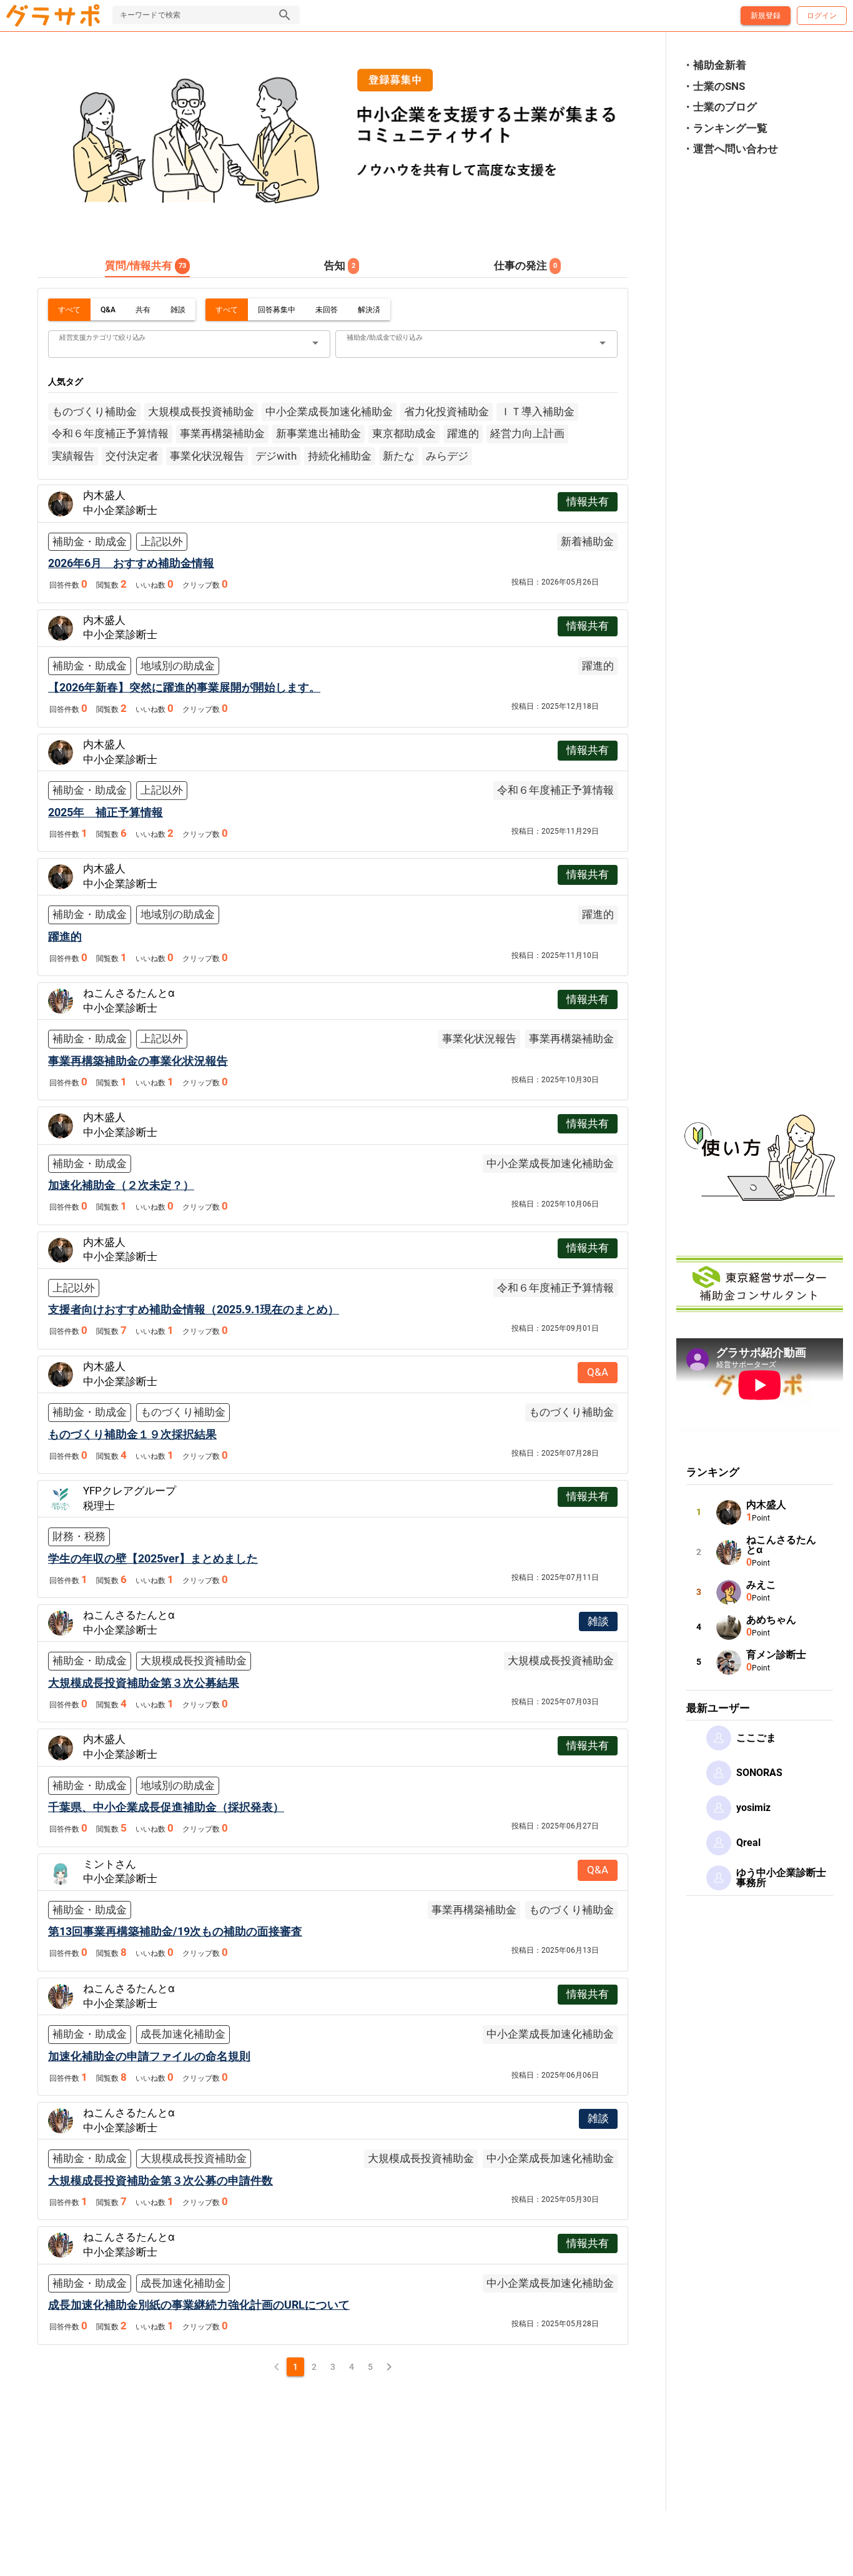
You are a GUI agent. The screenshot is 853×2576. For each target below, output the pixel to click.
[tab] (147, 266)
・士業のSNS (714, 86)
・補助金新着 (714, 65)
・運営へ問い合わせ (730, 149)
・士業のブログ (720, 107)
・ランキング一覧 (725, 128)
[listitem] (760, 1513)
